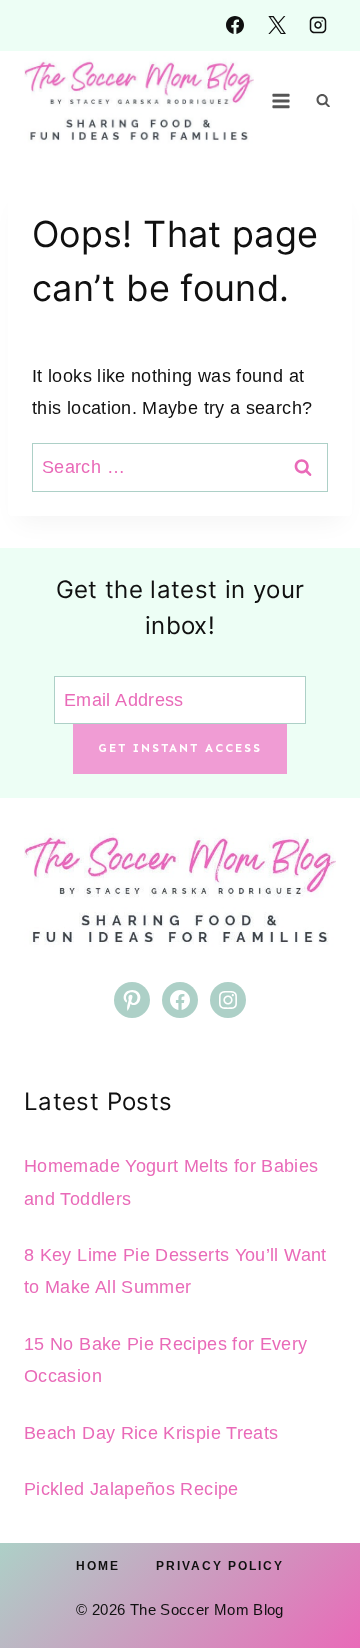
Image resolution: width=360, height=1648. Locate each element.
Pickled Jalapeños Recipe (131, 1489)
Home (98, 1566)
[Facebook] (235, 25)
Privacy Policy (220, 1566)
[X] (277, 25)
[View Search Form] (323, 101)
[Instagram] (318, 25)
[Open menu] (281, 100)
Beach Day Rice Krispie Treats (151, 1433)
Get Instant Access (180, 748)
